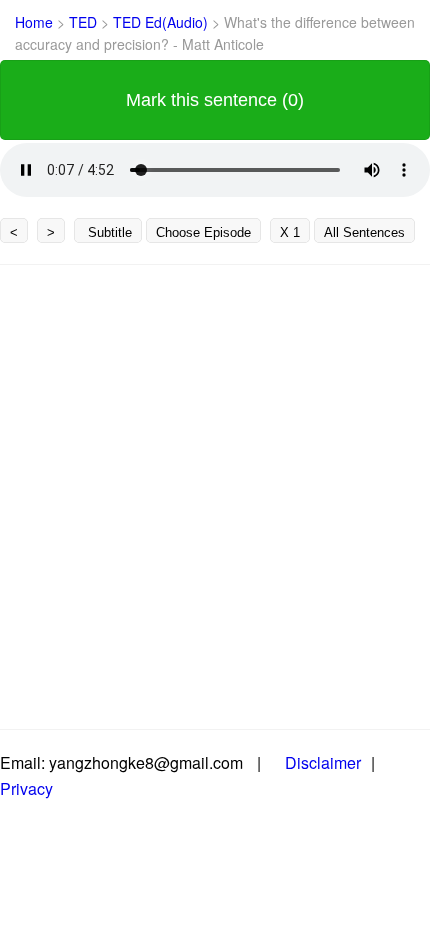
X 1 (290, 232)
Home (34, 22)
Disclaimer (323, 762)
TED (85, 22)
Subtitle (108, 232)
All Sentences (364, 232)
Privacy (26, 788)
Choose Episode (203, 232)
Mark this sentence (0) (215, 100)
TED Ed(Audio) (162, 22)
